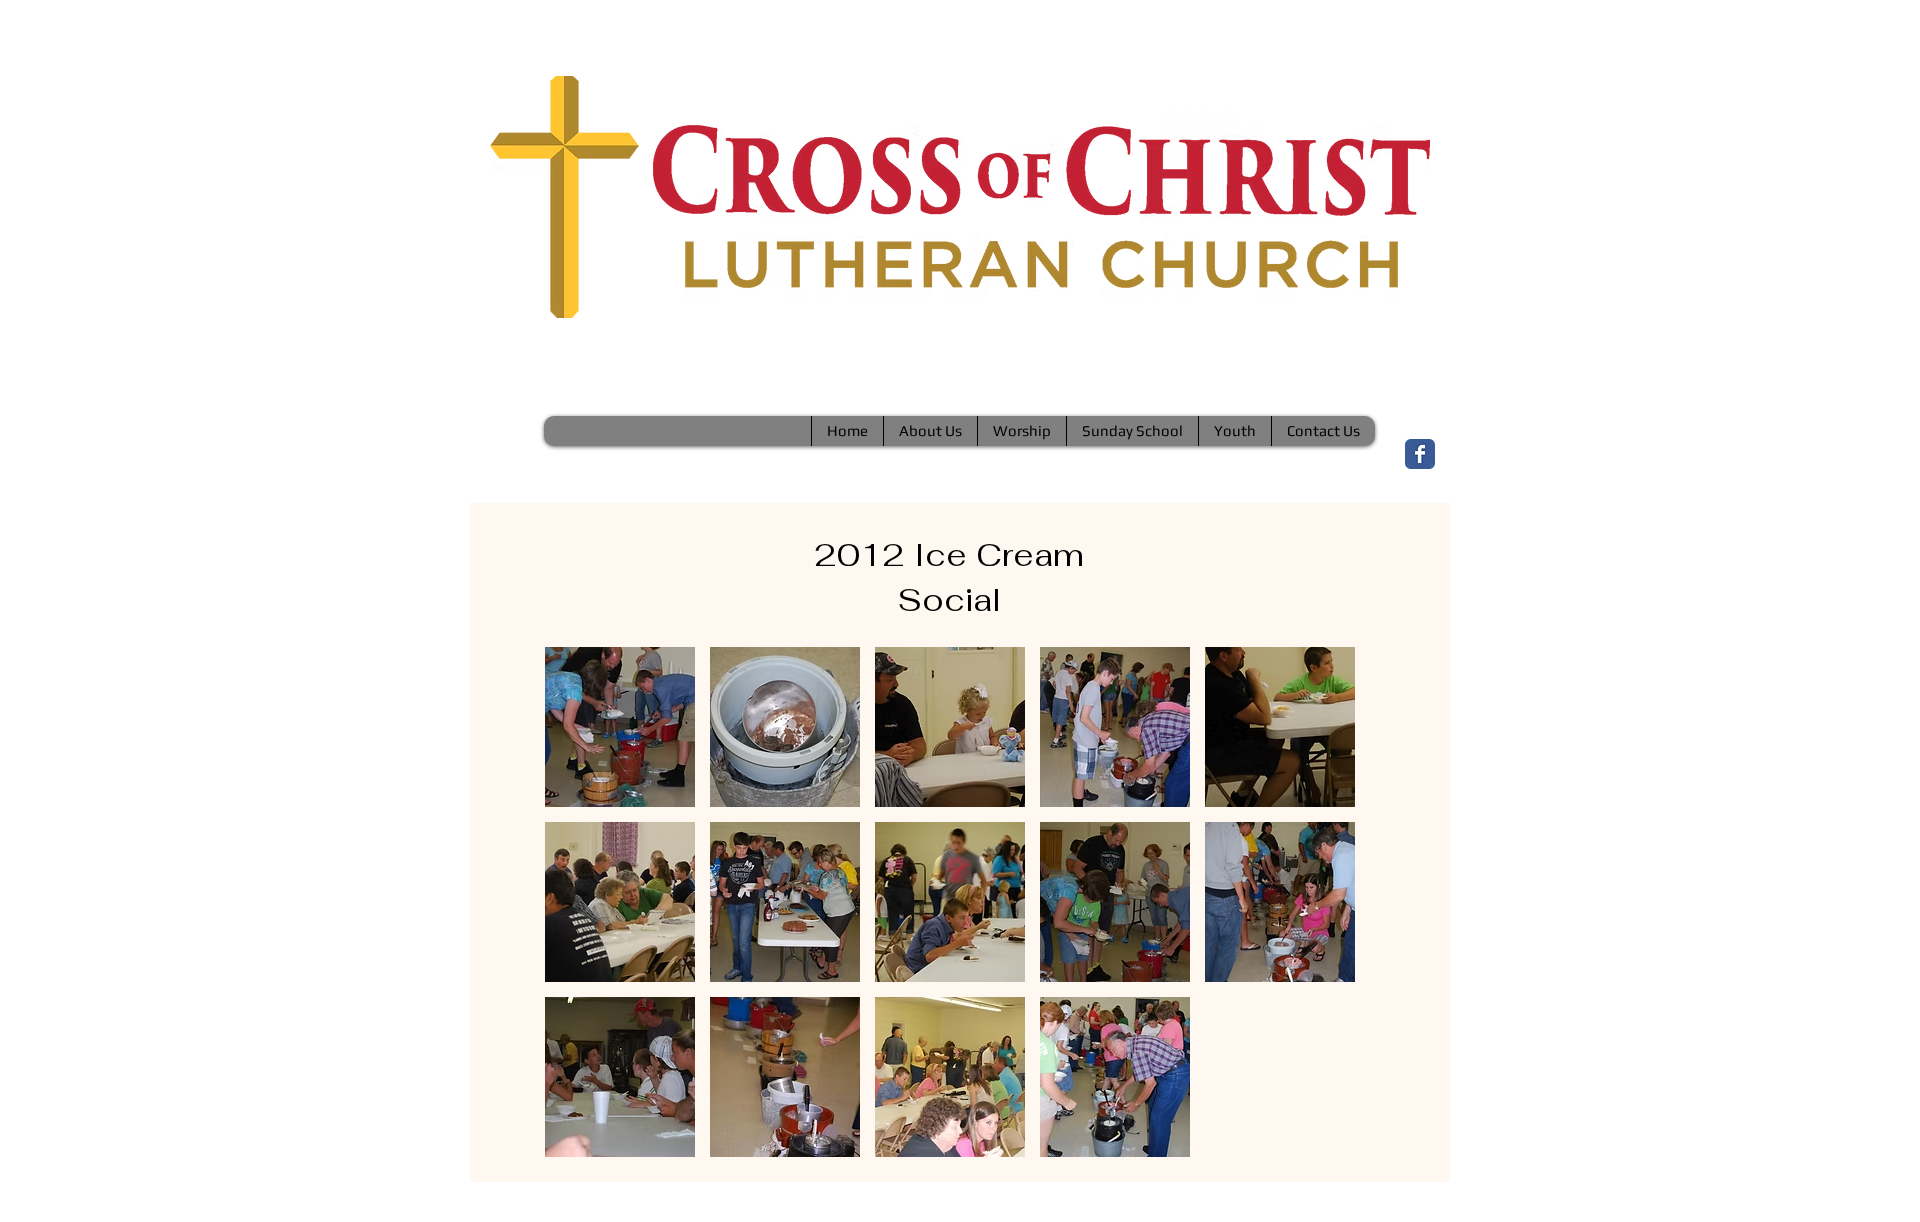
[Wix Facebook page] (1420, 454)
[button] (620, 727)
